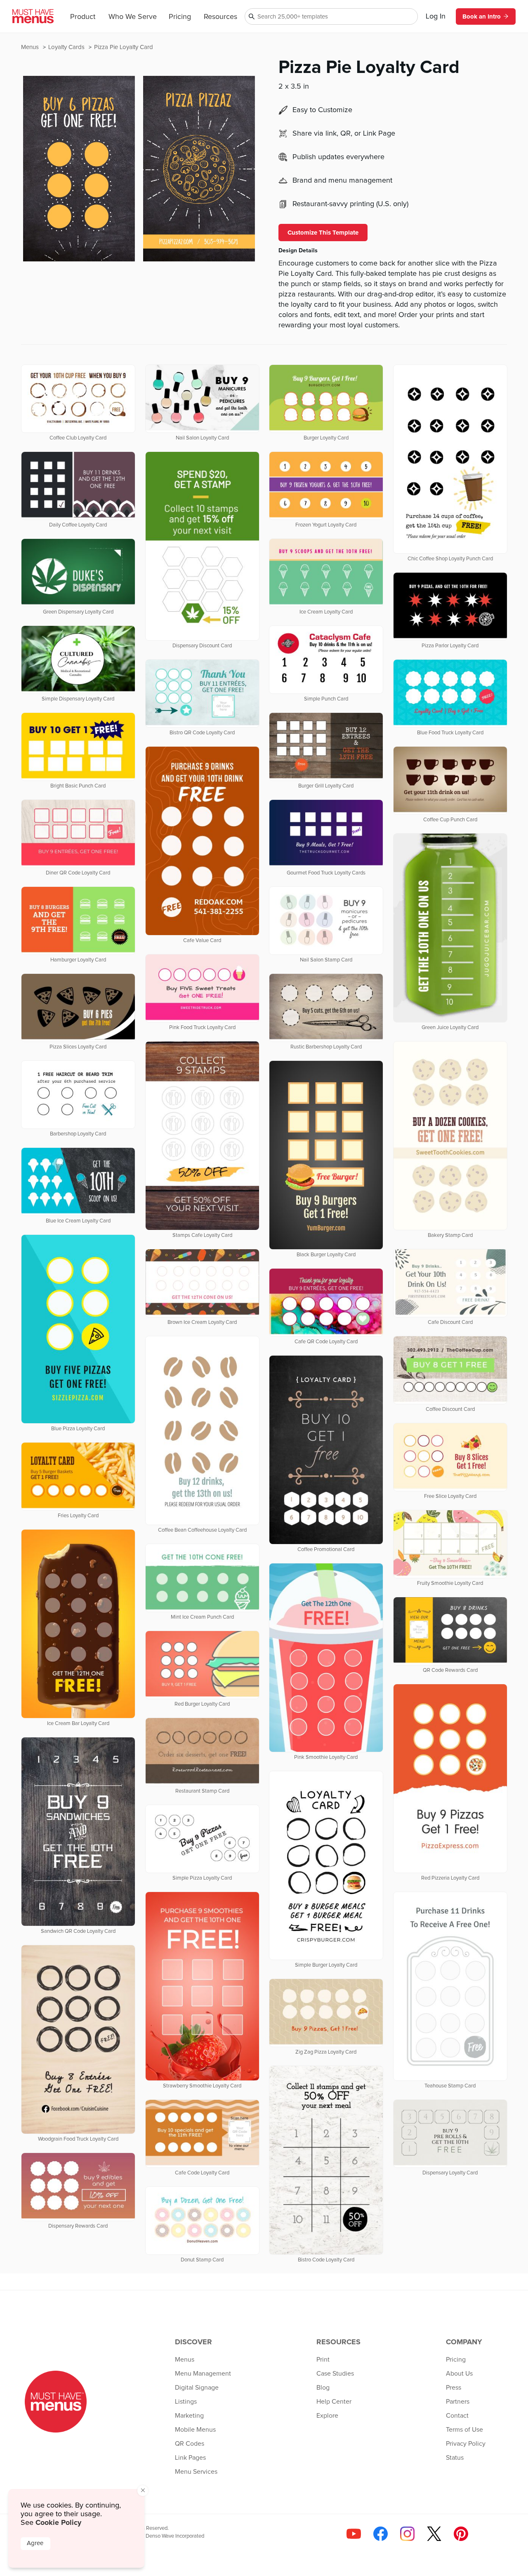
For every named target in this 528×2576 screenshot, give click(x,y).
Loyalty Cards (67, 47)
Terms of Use (464, 2430)
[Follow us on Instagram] (407, 2534)
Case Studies (335, 2374)
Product (83, 17)
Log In (436, 16)
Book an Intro (482, 16)
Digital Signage (197, 2388)
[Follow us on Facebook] (381, 2534)
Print (323, 2360)
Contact (457, 2416)
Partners (458, 2402)
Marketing (189, 2416)
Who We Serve (133, 17)
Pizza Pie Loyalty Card (124, 47)
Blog (323, 2388)
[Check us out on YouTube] (354, 2534)
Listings (186, 2402)
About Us (459, 2374)
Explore (327, 2416)
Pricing (180, 17)
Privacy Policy (466, 2444)
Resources (220, 17)
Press (454, 2388)
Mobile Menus (195, 2430)
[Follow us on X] (434, 2534)
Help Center (334, 2402)
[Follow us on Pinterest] (461, 2534)
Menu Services (196, 2472)
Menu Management (203, 2374)
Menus (31, 47)
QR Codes (190, 2444)
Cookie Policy (58, 2522)
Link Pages (190, 2458)
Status (455, 2458)
